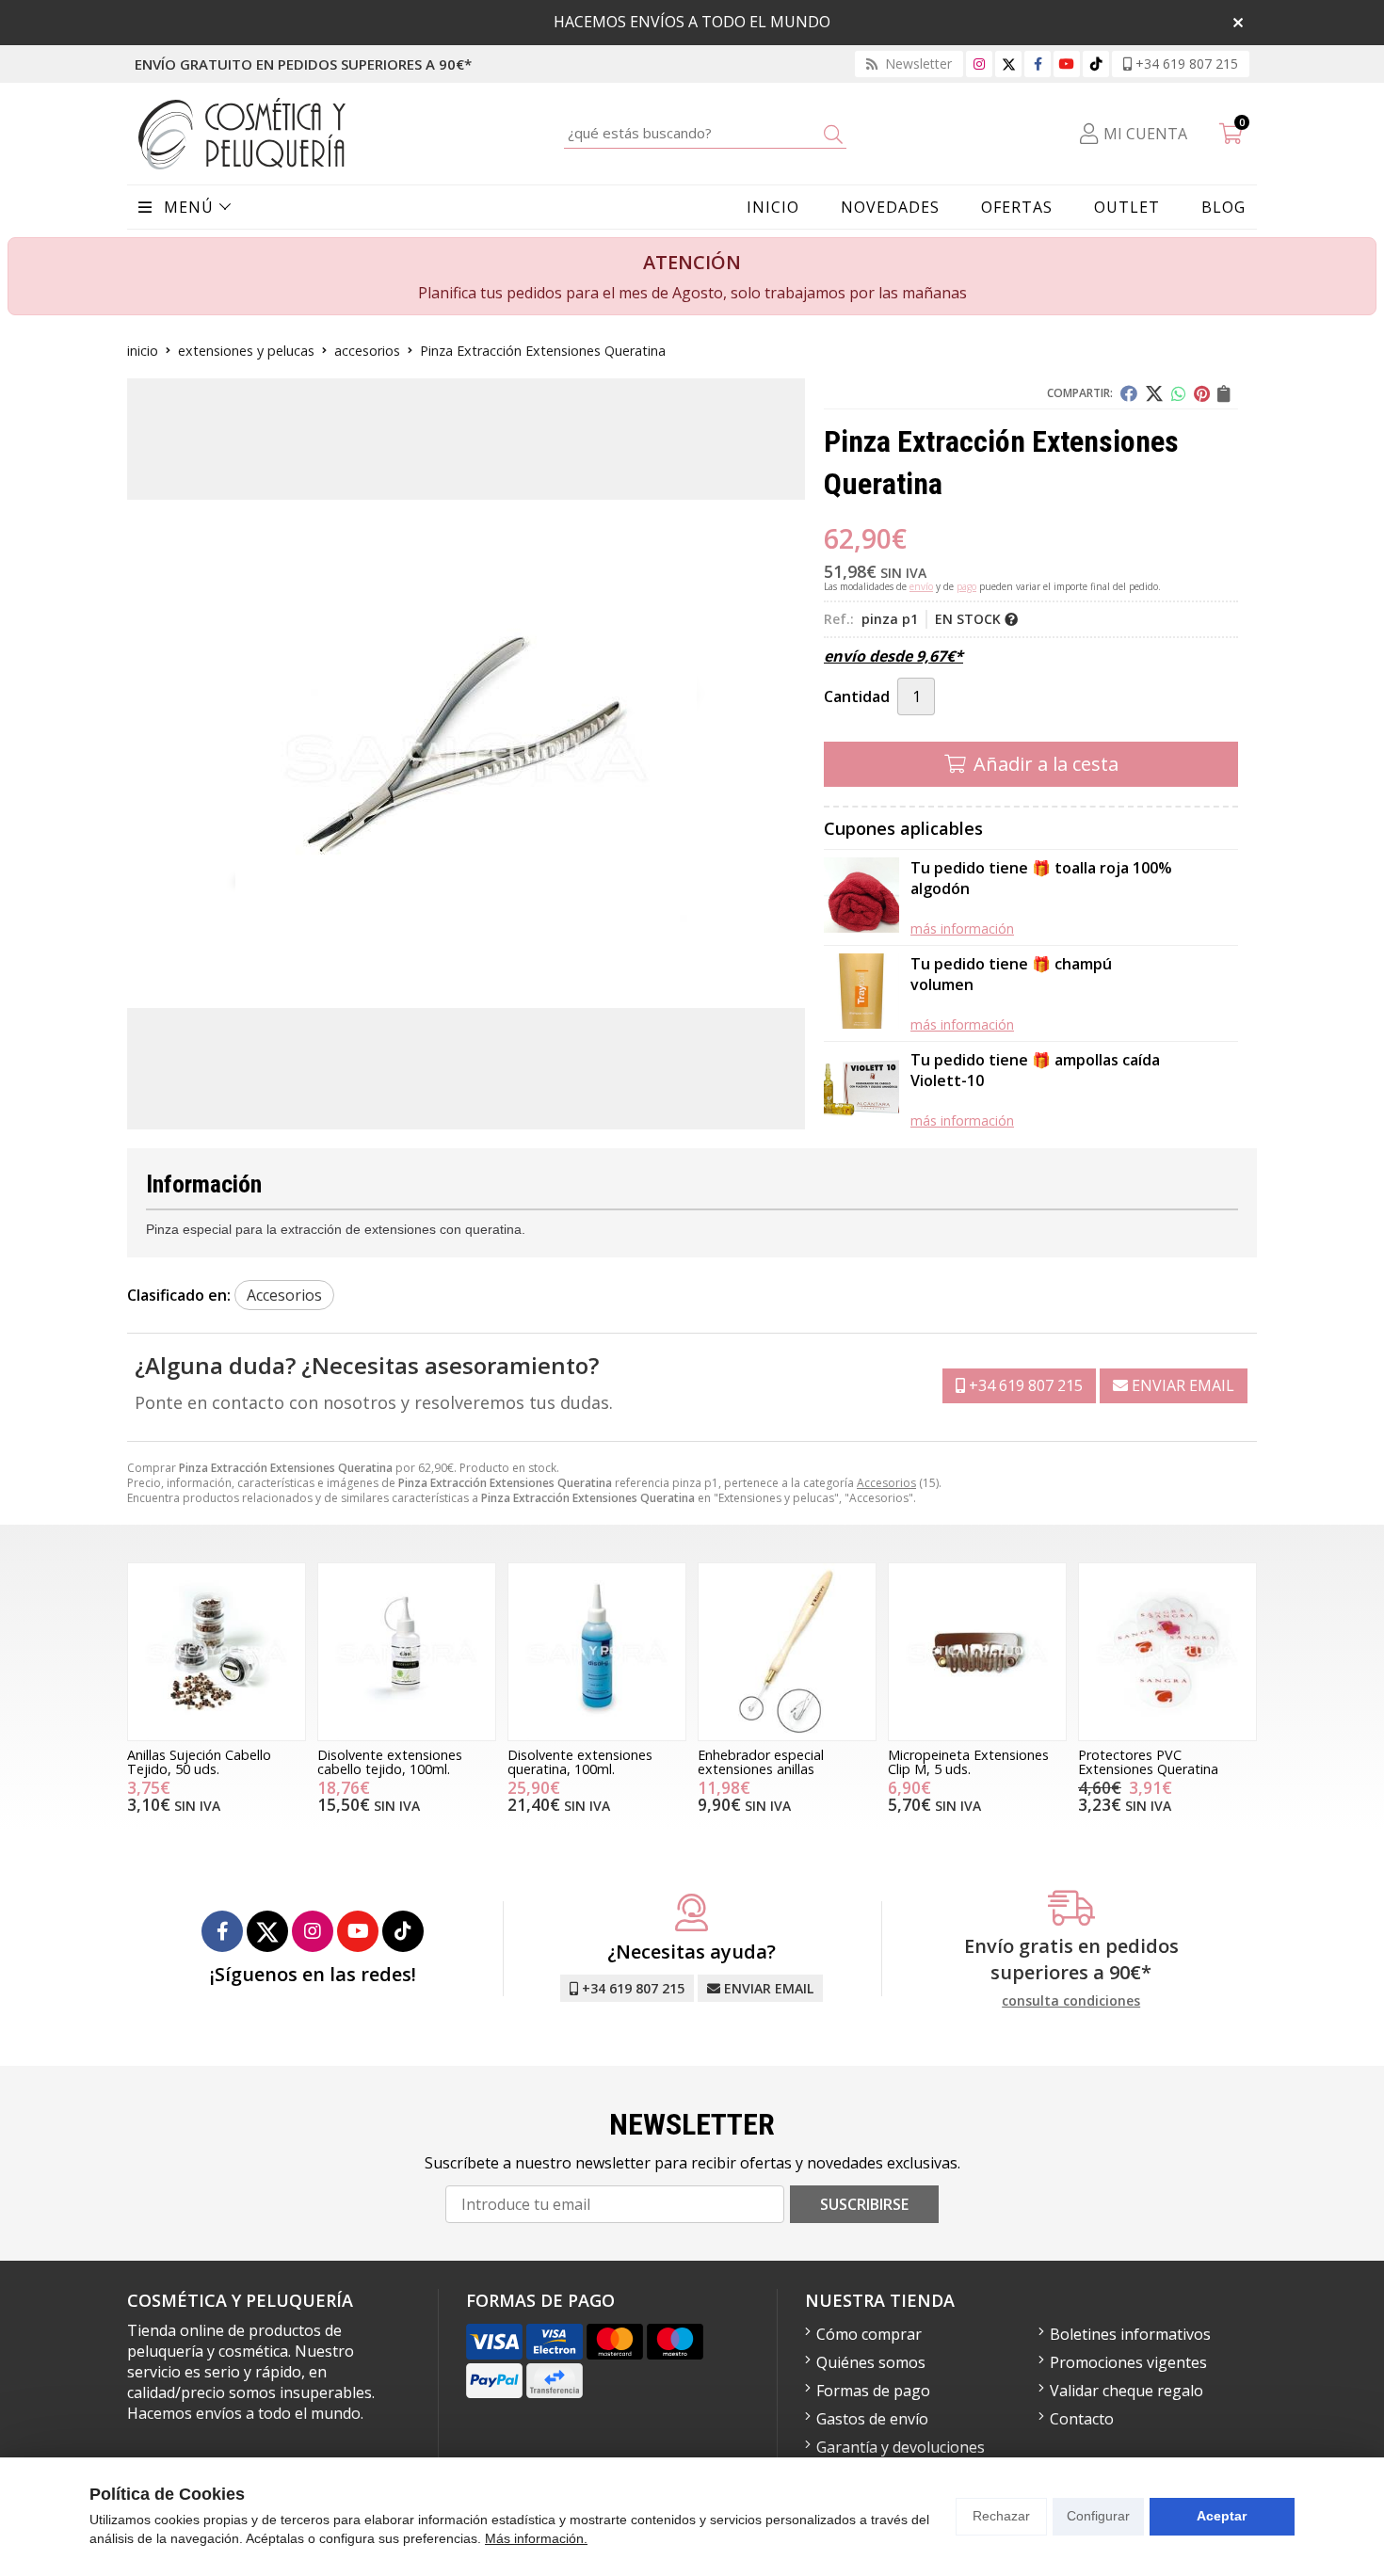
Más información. (536, 2538)
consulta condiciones (1071, 2001)
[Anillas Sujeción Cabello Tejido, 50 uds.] (217, 1652)
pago (966, 586)
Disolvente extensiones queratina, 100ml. (580, 1761)
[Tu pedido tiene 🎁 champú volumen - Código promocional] (861, 993)
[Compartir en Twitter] (1154, 393)
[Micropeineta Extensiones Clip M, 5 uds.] (977, 1652)
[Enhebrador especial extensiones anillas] (787, 1652)
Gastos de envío (872, 2419)
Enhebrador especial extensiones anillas (761, 1761)
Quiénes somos (871, 2362)
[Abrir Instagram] (979, 64)
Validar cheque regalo (1127, 2391)
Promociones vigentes (1128, 2362)
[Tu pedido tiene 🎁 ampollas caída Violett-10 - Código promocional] (861, 1089)
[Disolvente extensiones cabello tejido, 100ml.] (407, 1652)
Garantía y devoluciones (901, 2447)
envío (921, 586)
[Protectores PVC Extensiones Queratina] (1167, 1652)
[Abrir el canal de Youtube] (1067, 64)
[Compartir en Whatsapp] (1179, 393)
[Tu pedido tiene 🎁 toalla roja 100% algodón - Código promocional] (861, 897)
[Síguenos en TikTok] (1096, 64)
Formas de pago (873, 2391)
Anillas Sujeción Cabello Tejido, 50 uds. (199, 1761)
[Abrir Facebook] (1038, 64)
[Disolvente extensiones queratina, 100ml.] (597, 1652)
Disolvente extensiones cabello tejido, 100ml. (390, 1761)
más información (962, 928)
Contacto (1082, 2419)
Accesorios (886, 1483)
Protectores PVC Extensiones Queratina (1148, 1761)
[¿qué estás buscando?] (705, 133)
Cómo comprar (869, 2334)
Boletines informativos (1130, 2334)
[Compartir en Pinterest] (1202, 393)
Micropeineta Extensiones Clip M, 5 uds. (968, 1761)
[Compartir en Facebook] (1129, 393)
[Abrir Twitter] (1009, 64)
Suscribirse (864, 2204)
